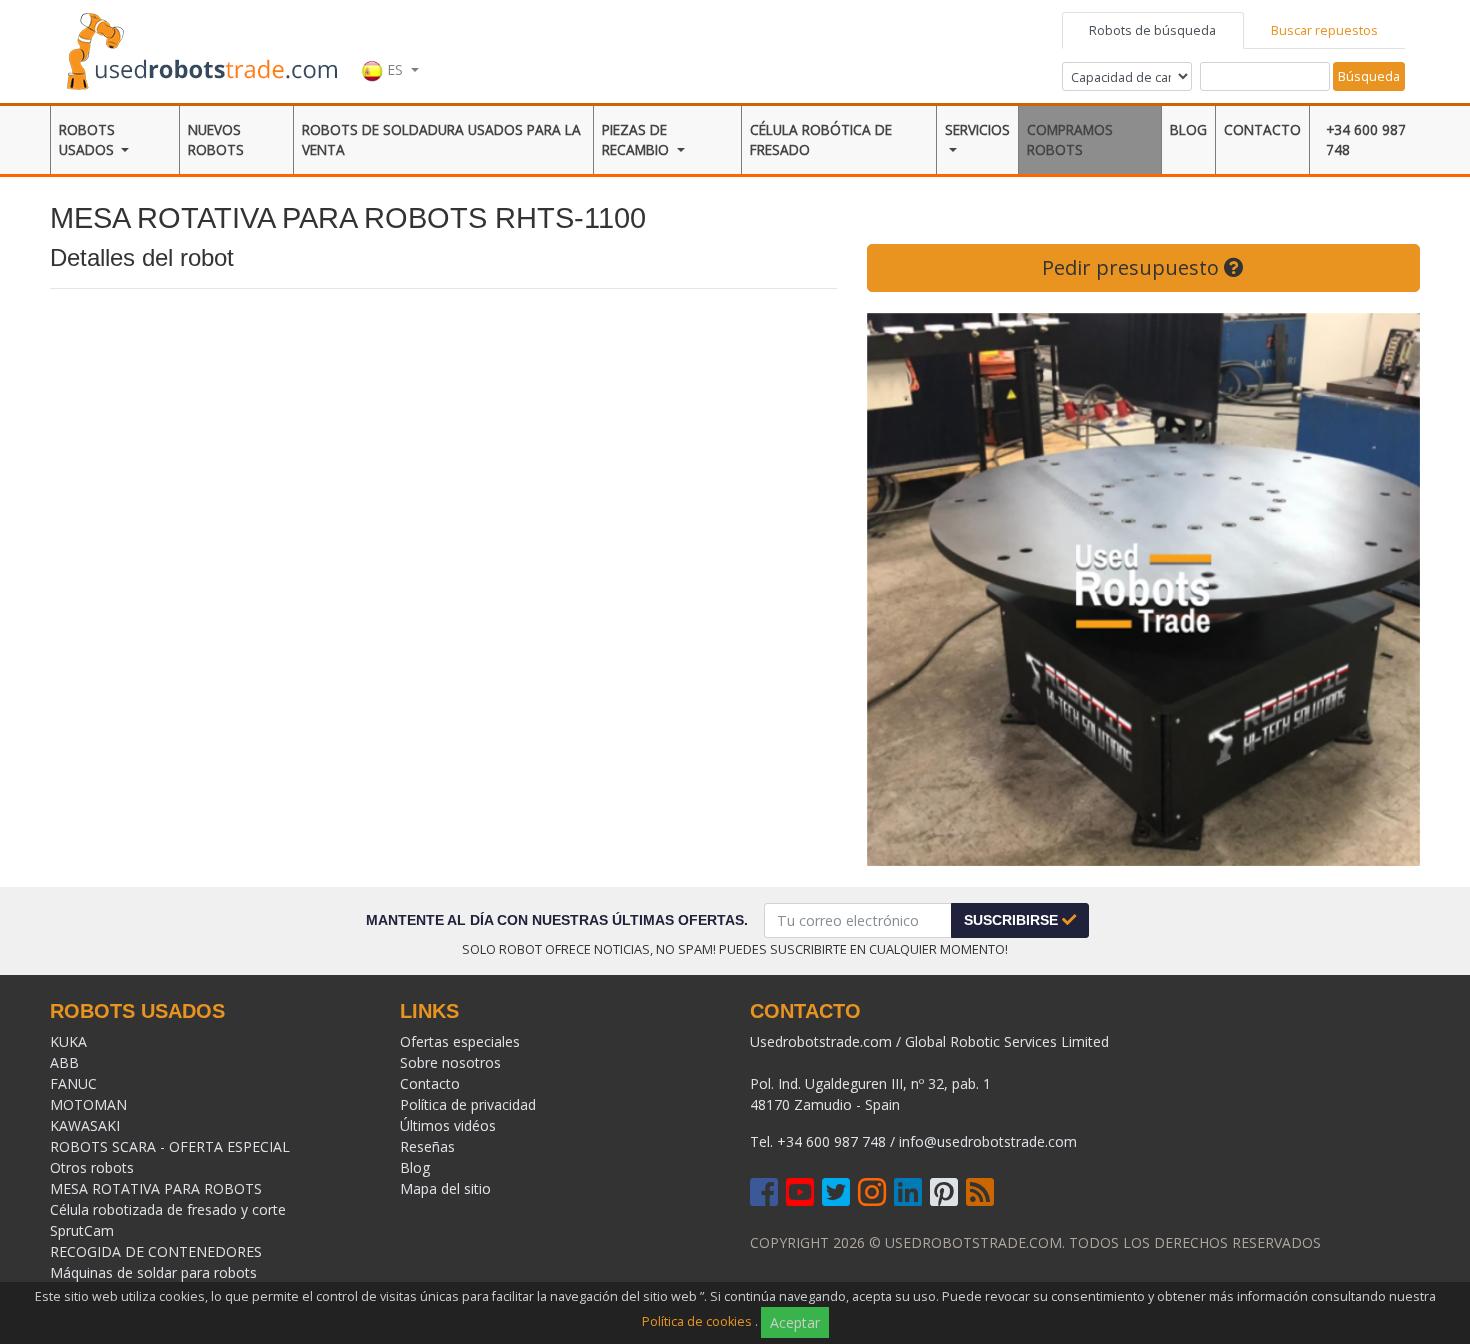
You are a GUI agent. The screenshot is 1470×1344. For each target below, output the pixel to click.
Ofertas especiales (460, 1041)
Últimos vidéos (448, 1125)
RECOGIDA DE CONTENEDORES (156, 1251)
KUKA (68, 1041)
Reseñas (427, 1146)
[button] (390, 49)
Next (1390, 589)
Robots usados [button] (88, 139)
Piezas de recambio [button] (637, 139)
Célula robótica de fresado (821, 139)
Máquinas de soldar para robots (153, 1272)
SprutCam (82, 1230)
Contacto (1262, 129)
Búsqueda (1369, 76)
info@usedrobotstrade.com (988, 1141)
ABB (64, 1062)
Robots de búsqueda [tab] (1152, 30)
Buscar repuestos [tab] (1324, 30)
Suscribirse (1013, 920)
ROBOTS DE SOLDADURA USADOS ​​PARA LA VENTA (441, 139)
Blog (1188, 129)
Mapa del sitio (445, 1188)
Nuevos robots (216, 139)
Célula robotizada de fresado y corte (168, 1209)
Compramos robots (1070, 139)
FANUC (73, 1083)
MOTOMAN (88, 1104)
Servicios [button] (977, 129)
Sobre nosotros (450, 1062)
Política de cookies (697, 1321)
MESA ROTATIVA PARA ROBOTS (156, 1188)
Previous (897, 589)
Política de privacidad (468, 1104)
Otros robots (92, 1167)
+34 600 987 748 (1366, 139)
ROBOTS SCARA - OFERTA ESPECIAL (170, 1146)
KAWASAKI (85, 1125)
